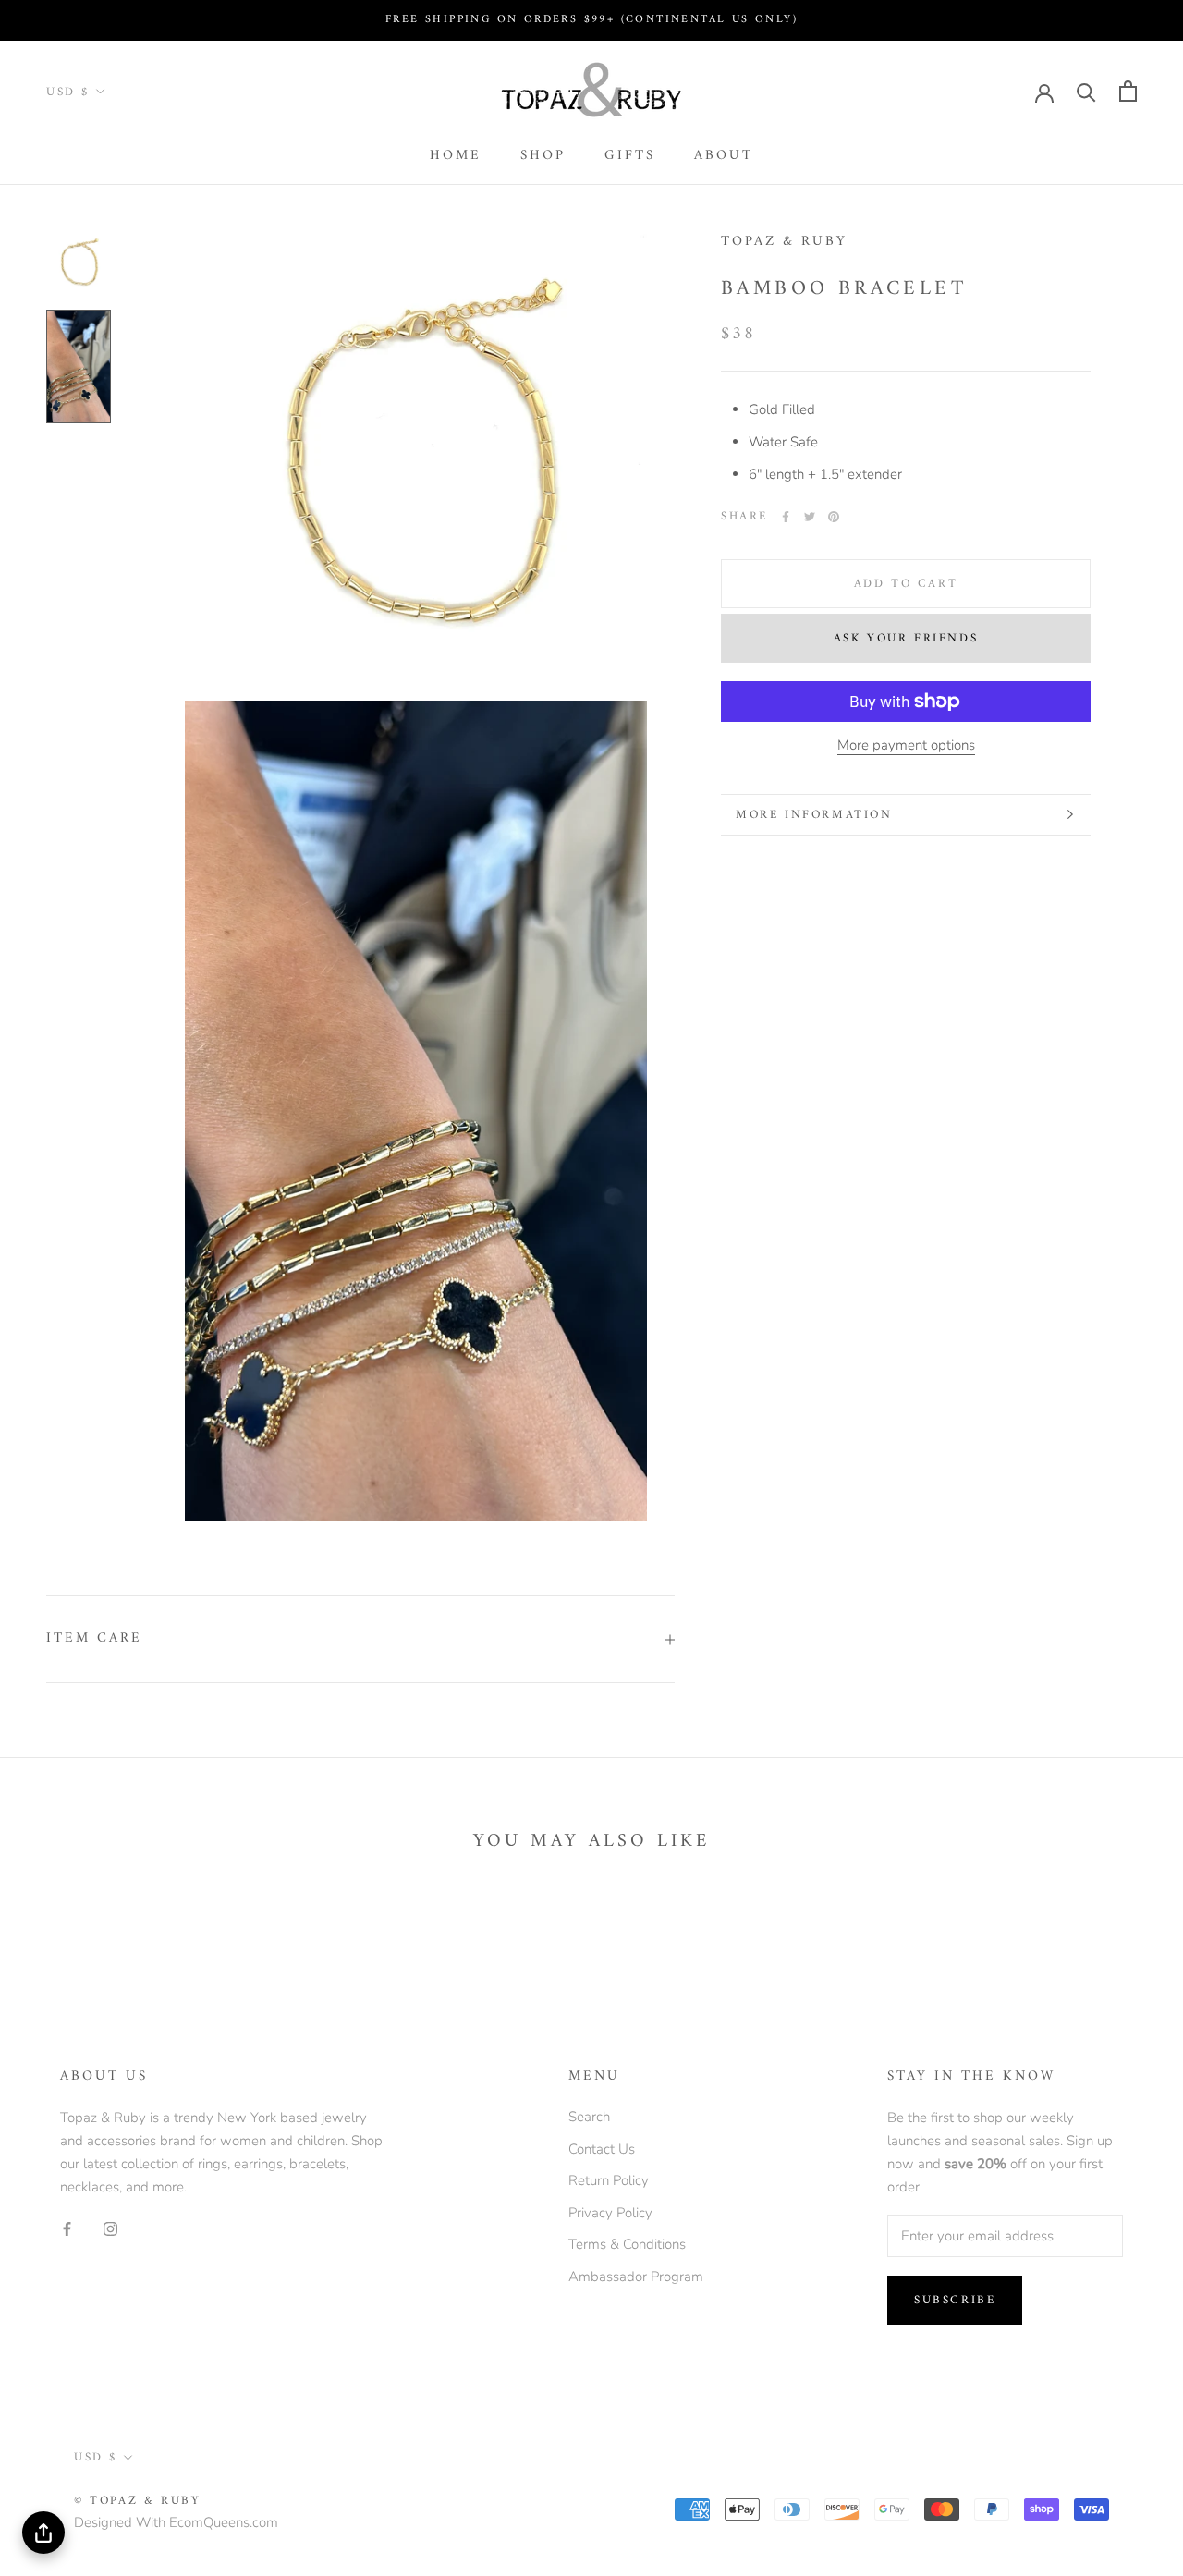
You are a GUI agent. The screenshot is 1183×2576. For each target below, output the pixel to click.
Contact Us (602, 2149)
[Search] (1086, 91)
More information (814, 815)
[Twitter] (810, 517)
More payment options (906, 745)
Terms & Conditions (627, 2244)
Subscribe (955, 2300)
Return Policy (609, 2180)
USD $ (68, 92)
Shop (543, 156)
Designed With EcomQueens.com (176, 2522)
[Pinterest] (834, 517)
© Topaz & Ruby (137, 2501)
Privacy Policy (610, 2213)
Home (456, 156)
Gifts (630, 156)
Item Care (94, 1638)
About (724, 156)
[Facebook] (786, 517)
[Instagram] (110, 2228)
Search (589, 2117)
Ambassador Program (636, 2277)
